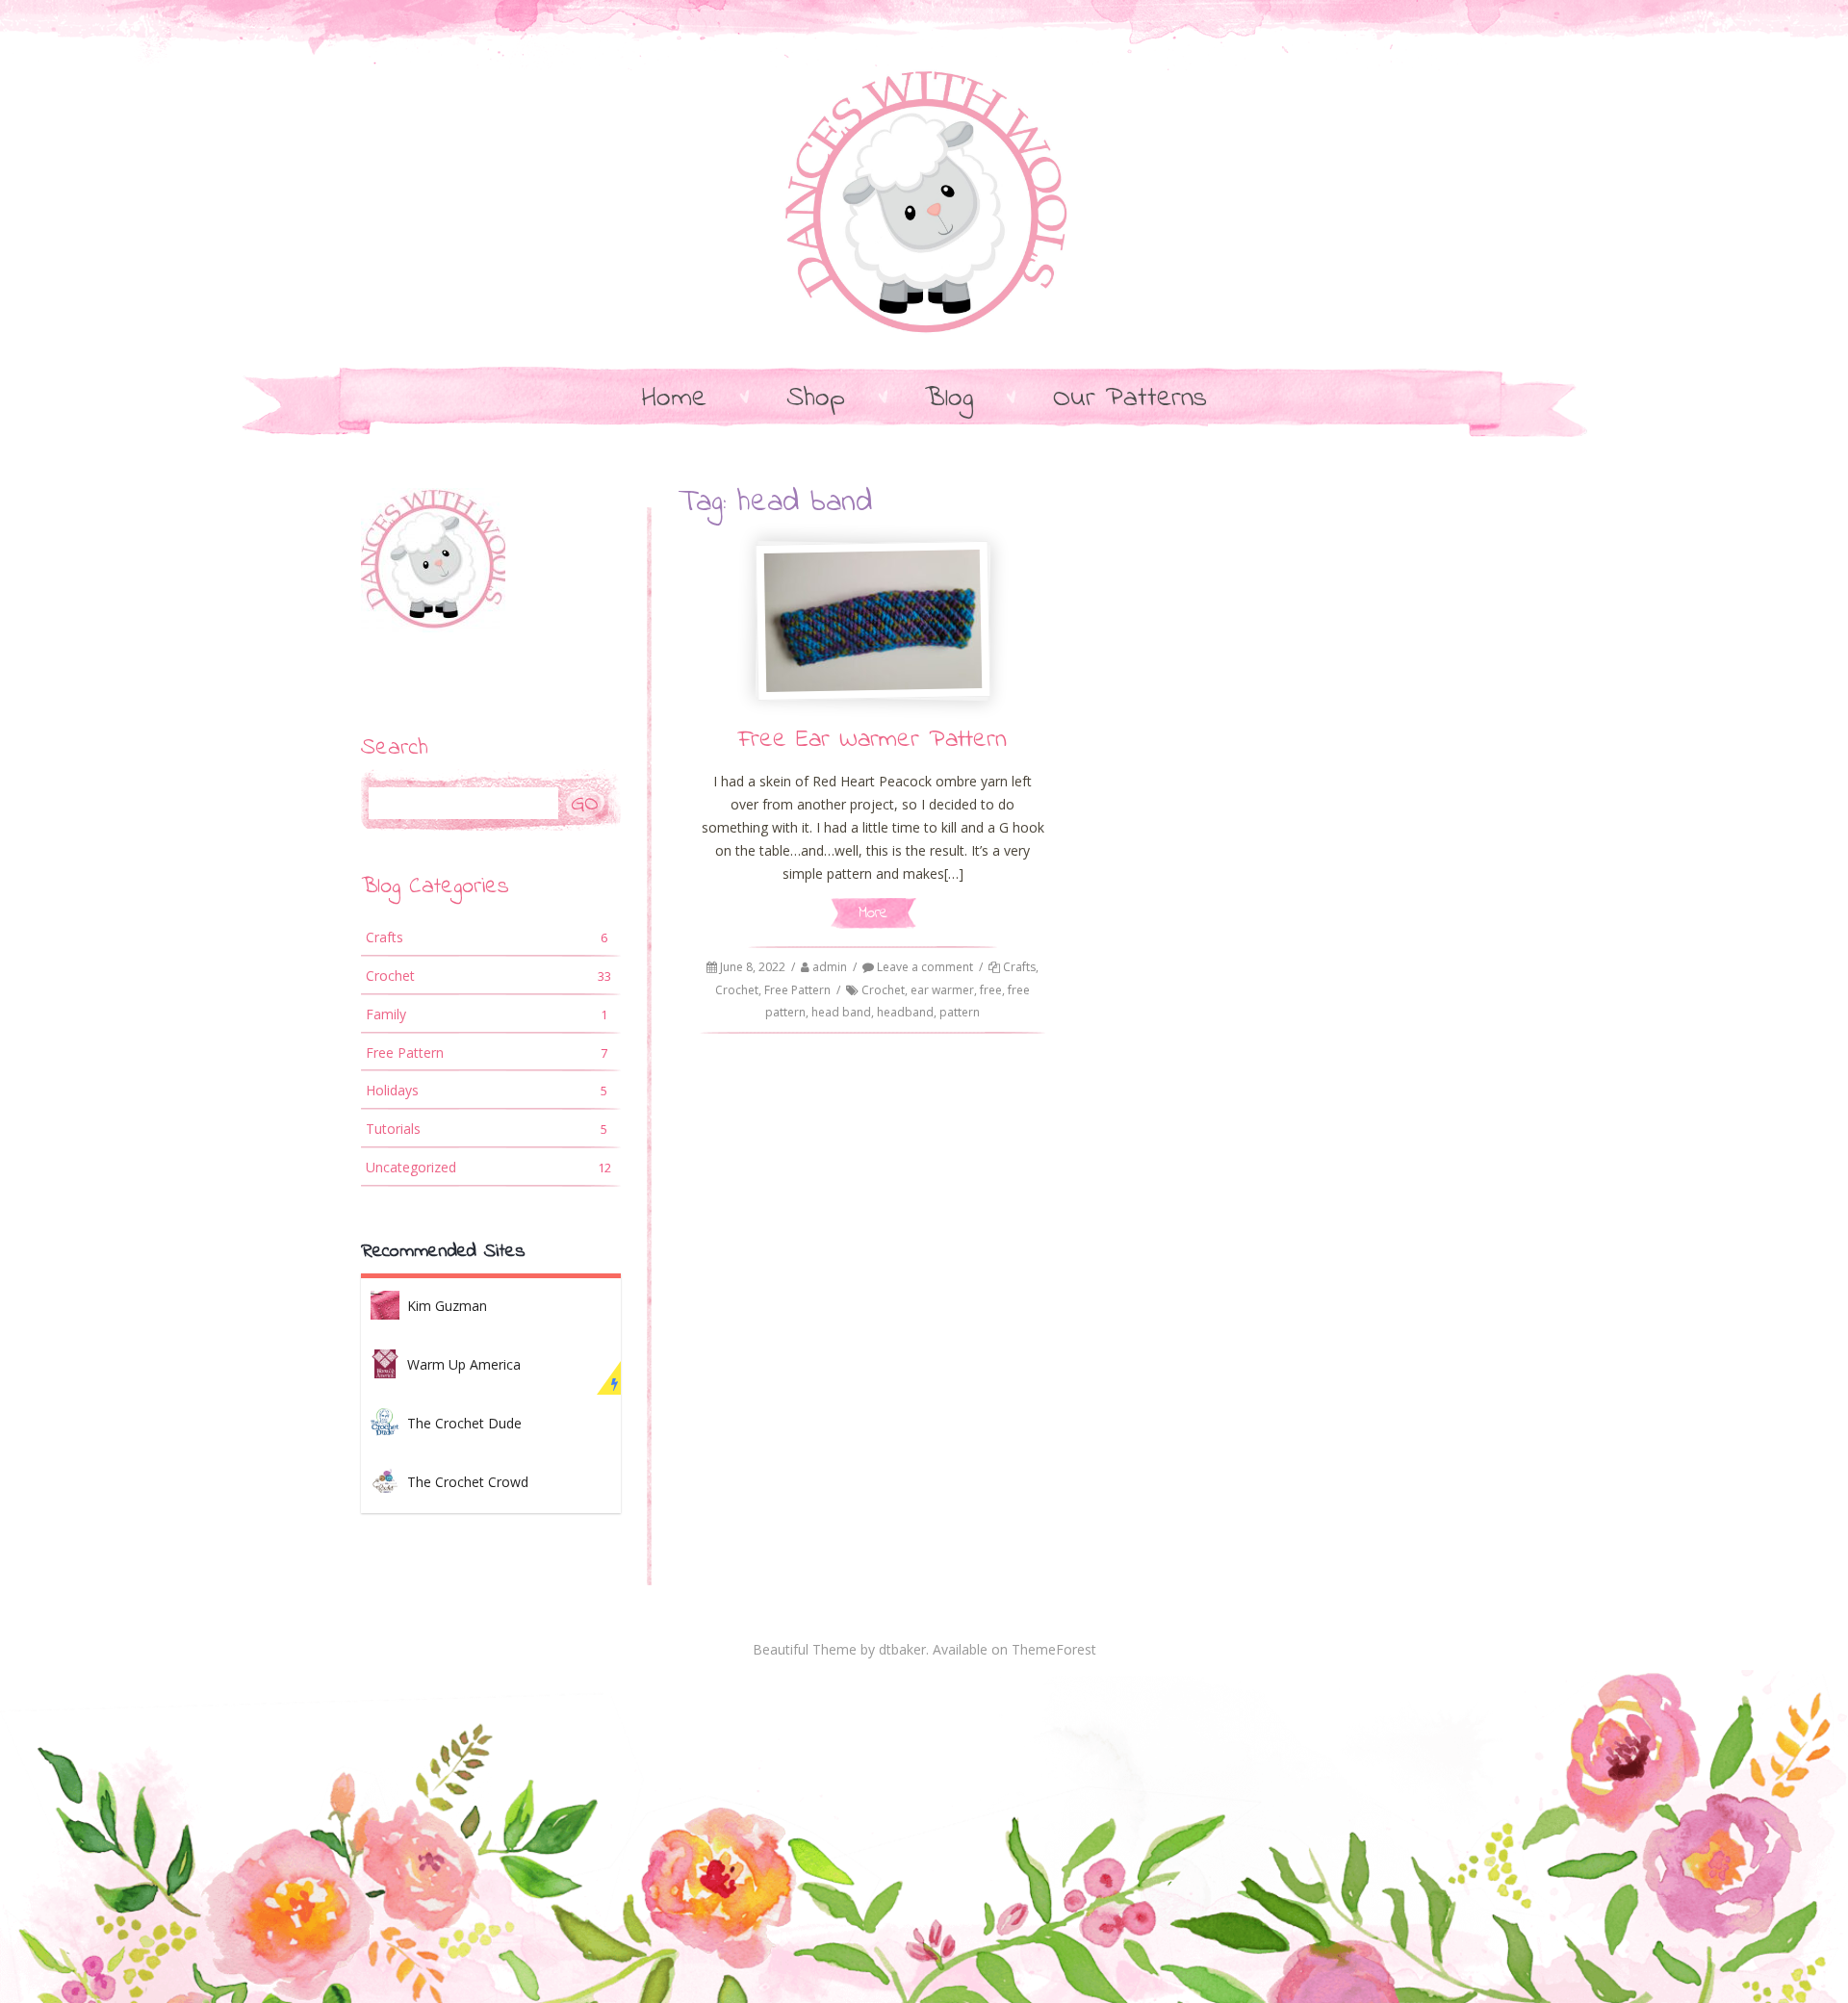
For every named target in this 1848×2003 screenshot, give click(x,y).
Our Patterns (1130, 399)
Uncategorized (488, 1167)
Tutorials (487, 1129)
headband (905, 1012)
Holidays (487, 1090)
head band (841, 1012)
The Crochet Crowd (468, 1482)
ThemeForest (1054, 1649)
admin (830, 967)
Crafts (1019, 967)
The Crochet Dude (464, 1423)
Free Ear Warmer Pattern (873, 740)
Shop (816, 399)
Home (674, 399)
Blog (949, 399)
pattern (960, 1012)
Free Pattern (797, 990)
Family (487, 1014)
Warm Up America (464, 1364)
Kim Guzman (447, 1306)
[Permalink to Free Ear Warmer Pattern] (872, 621)
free (991, 990)
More (873, 913)
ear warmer (942, 990)
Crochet (737, 990)
